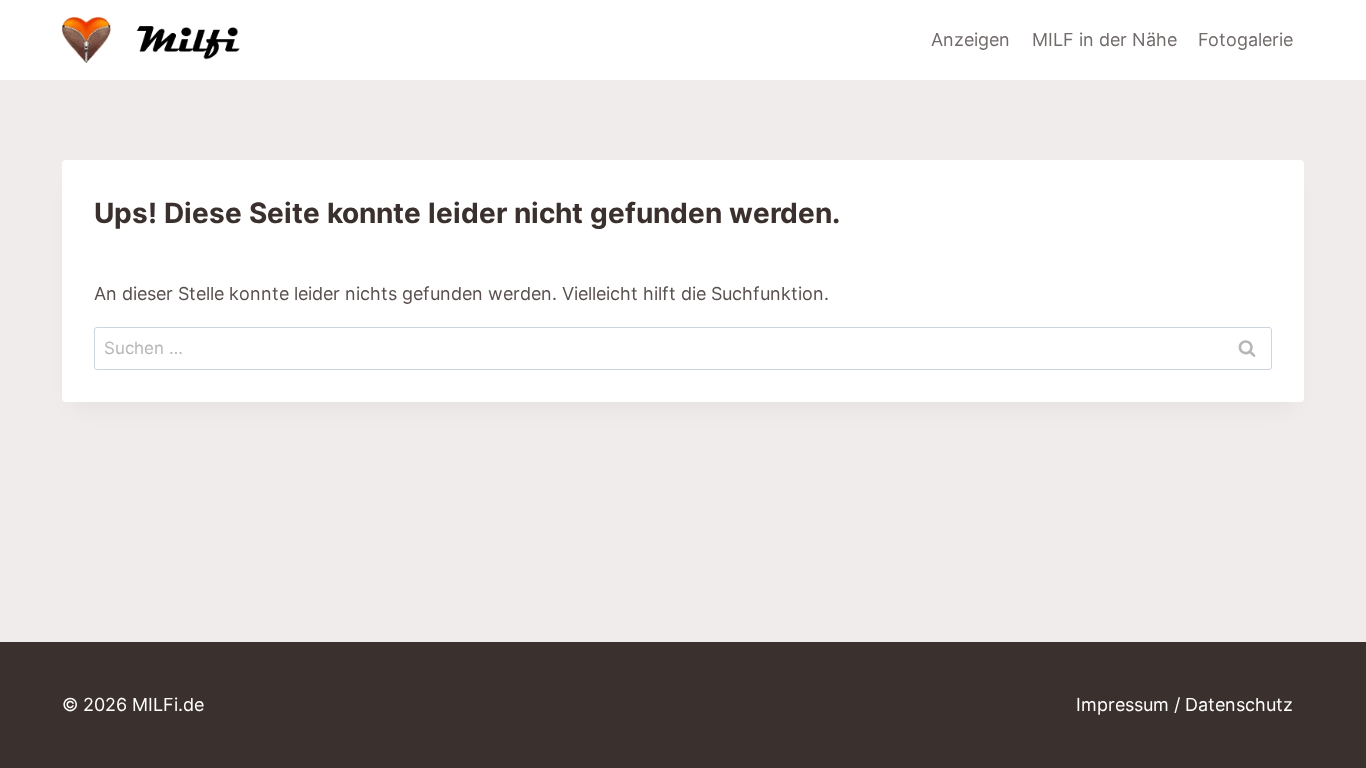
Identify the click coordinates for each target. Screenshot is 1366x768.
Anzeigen (970, 39)
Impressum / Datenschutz (1184, 704)
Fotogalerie (1245, 39)
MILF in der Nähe (1104, 39)
